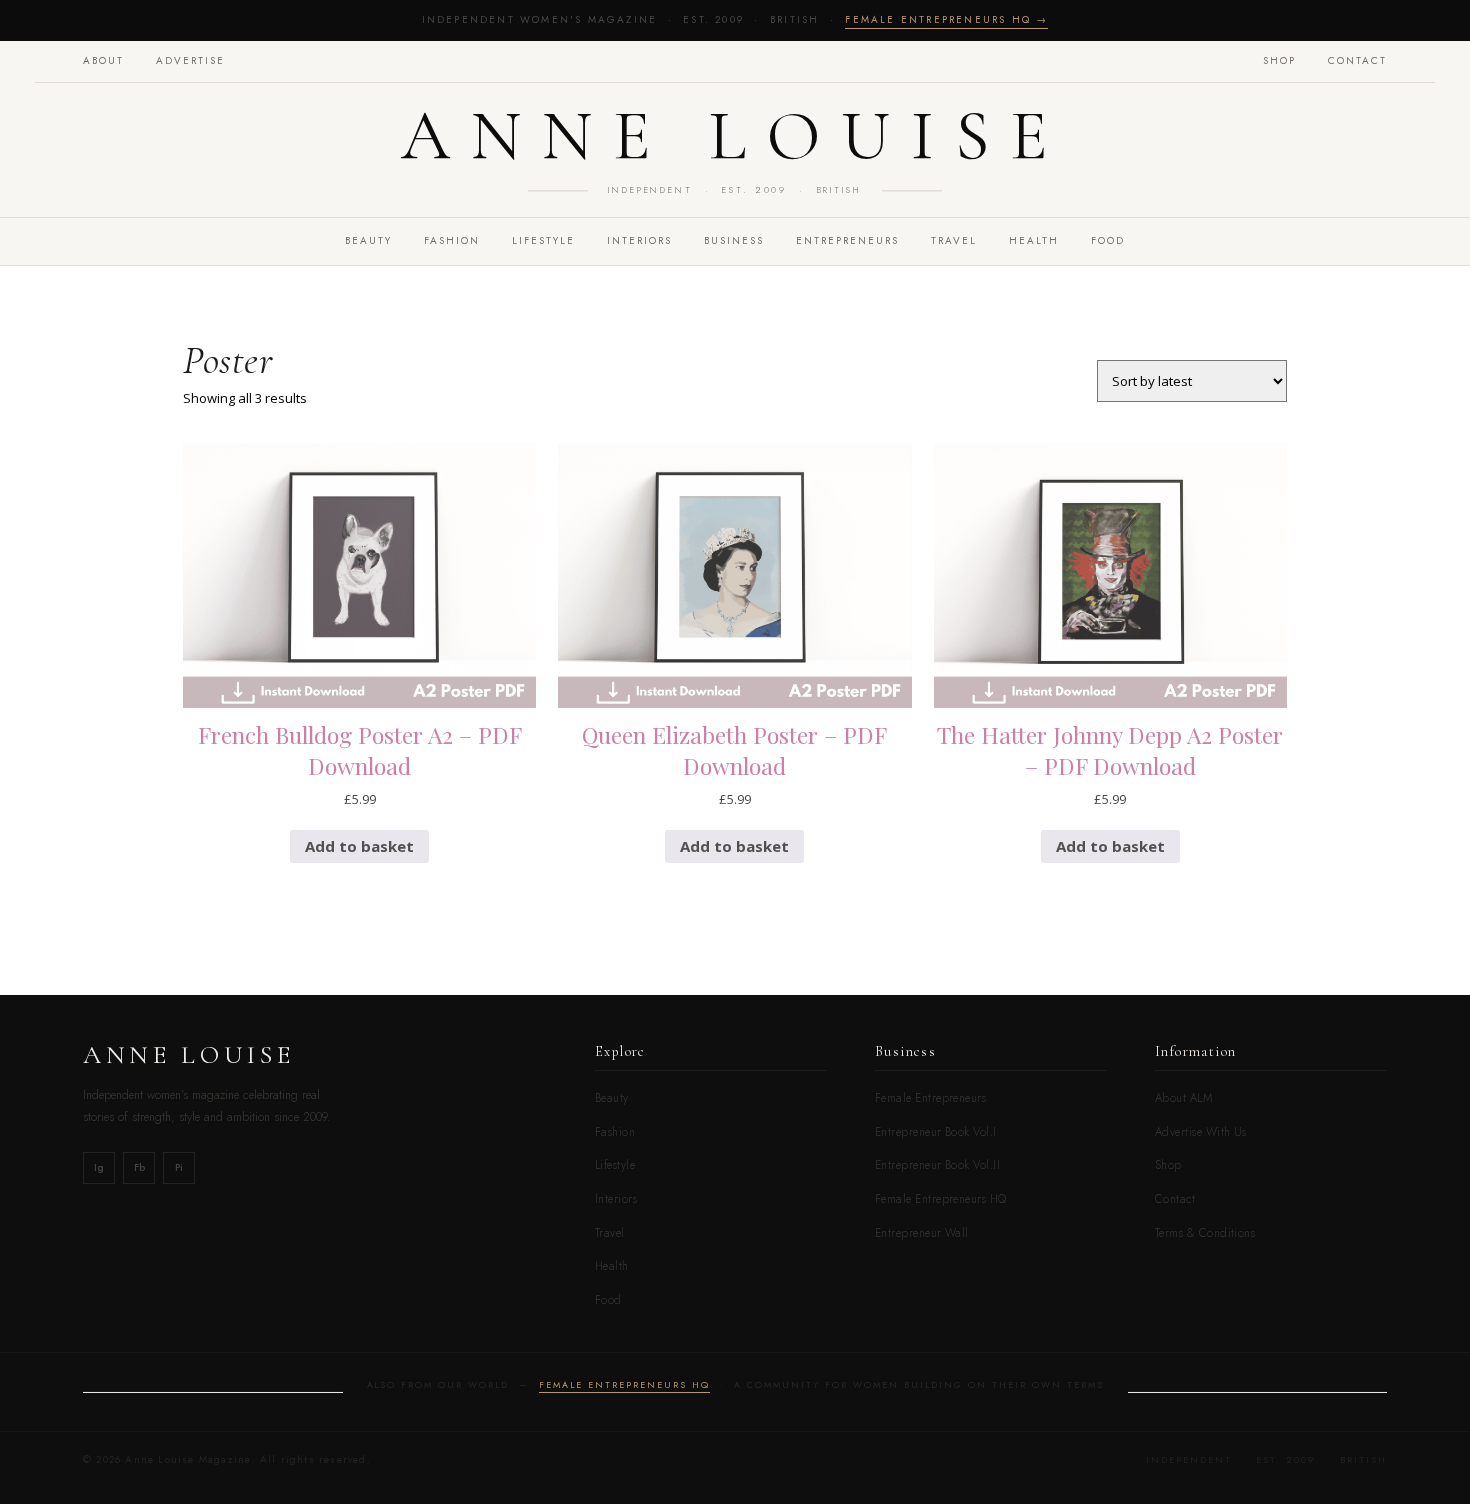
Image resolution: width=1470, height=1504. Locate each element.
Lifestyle (615, 1165)
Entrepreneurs (847, 240)
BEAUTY (368, 240)
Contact (1357, 60)
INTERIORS (639, 240)
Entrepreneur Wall (922, 1233)
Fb (139, 1167)
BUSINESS (734, 240)
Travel (610, 1233)
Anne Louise (735, 136)
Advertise (190, 60)
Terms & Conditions (1205, 1233)
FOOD (1108, 240)
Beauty (612, 1098)
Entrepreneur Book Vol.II (937, 1165)
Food (608, 1300)
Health (1034, 240)
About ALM (1183, 1098)
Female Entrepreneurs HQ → (946, 19)
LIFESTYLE (543, 240)
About (103, 60)
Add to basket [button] (359, 846)
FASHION (452, 240)
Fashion (615, 1132)
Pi (179, 1167)
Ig (99, 1167)
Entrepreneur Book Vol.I (936, 1132)
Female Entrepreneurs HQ (941, 1199)
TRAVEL (954, 240)
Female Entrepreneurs (930, 1098)
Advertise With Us (1201, 1132)
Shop (1279, 60)
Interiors (616, 1199)
